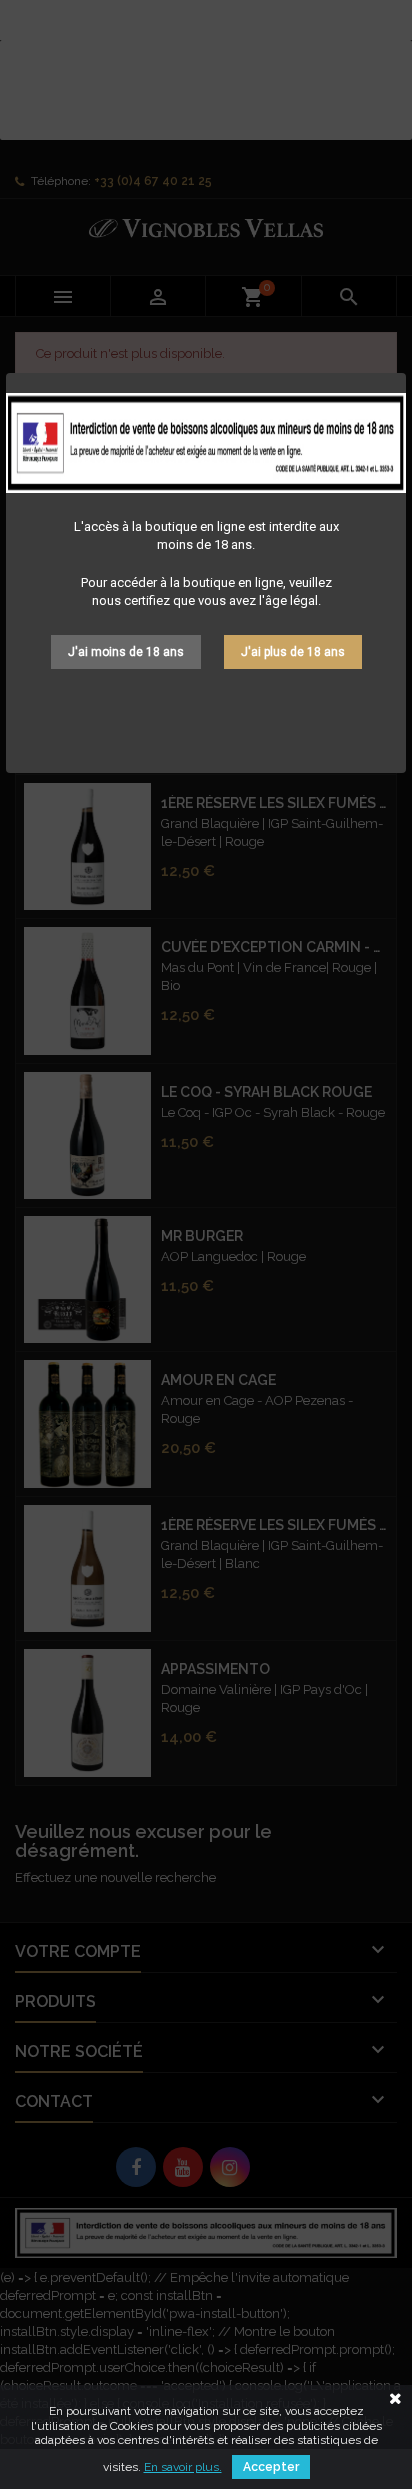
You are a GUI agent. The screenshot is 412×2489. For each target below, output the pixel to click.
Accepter (271, 2467)
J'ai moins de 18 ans (126, 652)
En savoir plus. (183, 2467)
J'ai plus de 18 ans (293, 652)
